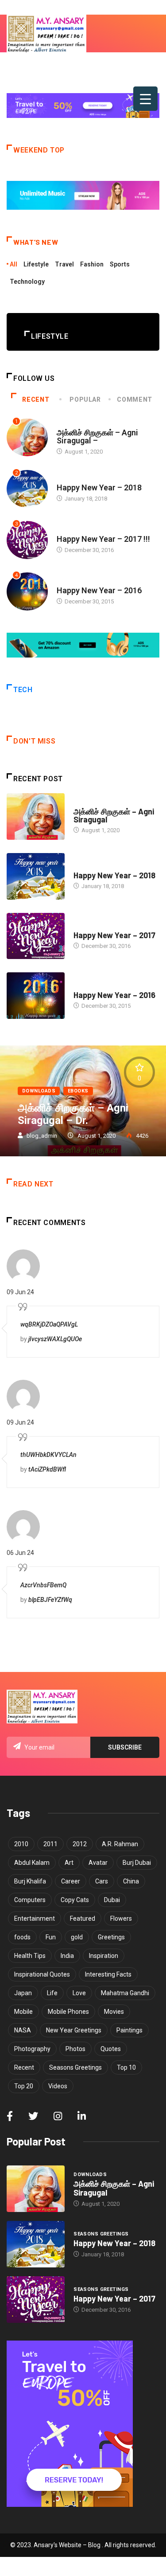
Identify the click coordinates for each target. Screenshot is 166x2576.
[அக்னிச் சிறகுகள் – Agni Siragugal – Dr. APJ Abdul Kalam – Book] (36, 816)
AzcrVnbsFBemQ (43, 1585)
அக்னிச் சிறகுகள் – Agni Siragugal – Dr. (73, 1114)
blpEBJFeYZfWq (50, 1600)
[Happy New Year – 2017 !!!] (36, 936)
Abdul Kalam (32, 1863)
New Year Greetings (74, 2030)
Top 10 (126, 2067)
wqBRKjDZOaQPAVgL (49, 1324)
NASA (23, 2030)
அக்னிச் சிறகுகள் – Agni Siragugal (114, 815)
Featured (83, 1918)
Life (52, 1993)
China (131, 1881)
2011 (50, 1844)
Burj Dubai (137, 1863)
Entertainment (35, 1918)
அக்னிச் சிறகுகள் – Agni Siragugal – (97, 437)
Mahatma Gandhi (125, 1993)
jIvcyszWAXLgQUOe (55, 1339)
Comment (134, 399)
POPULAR (85, 399)
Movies (114, 2012)
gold (77, 1937)
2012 (80, 1844)
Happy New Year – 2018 (99, 487)
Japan (23, 1993)
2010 (21, 1844)
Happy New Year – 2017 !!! (103, 539)
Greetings (111, 1937)
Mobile (23, 2012)
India (67, 1956)
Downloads (73, 424)
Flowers (121, 1918)
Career (71, 1881)
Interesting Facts (108, 1974)
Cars (102, 1881)
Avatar (98, 1863)
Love (79, 1993)
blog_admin (42, 1136)
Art (69, 1863)
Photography (32, 2049)
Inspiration (104, 1956)
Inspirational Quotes (42, 1974)
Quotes (111, 2049)
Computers (30, 1900)
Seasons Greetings (84, 479)
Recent (36, 399)
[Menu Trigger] (145, 99)
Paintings (129, 2030)
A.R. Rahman (120, 1844)
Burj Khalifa (30, 1881)
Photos (75, 2049)
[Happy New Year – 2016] (36, 996)
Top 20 (24, 2086)
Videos (58, 2086)
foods (22, 1937)
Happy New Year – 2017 (114, 935)
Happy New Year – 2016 (99, 590)
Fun (51, 1937)
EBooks (78, 1091)
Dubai (112, 1900)
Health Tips (30, 1956)
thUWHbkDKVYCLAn (48, 1455)
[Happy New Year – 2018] (36, 876)
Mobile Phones (68, 2012)
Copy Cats (75, 1900)
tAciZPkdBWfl (47, 1469)
